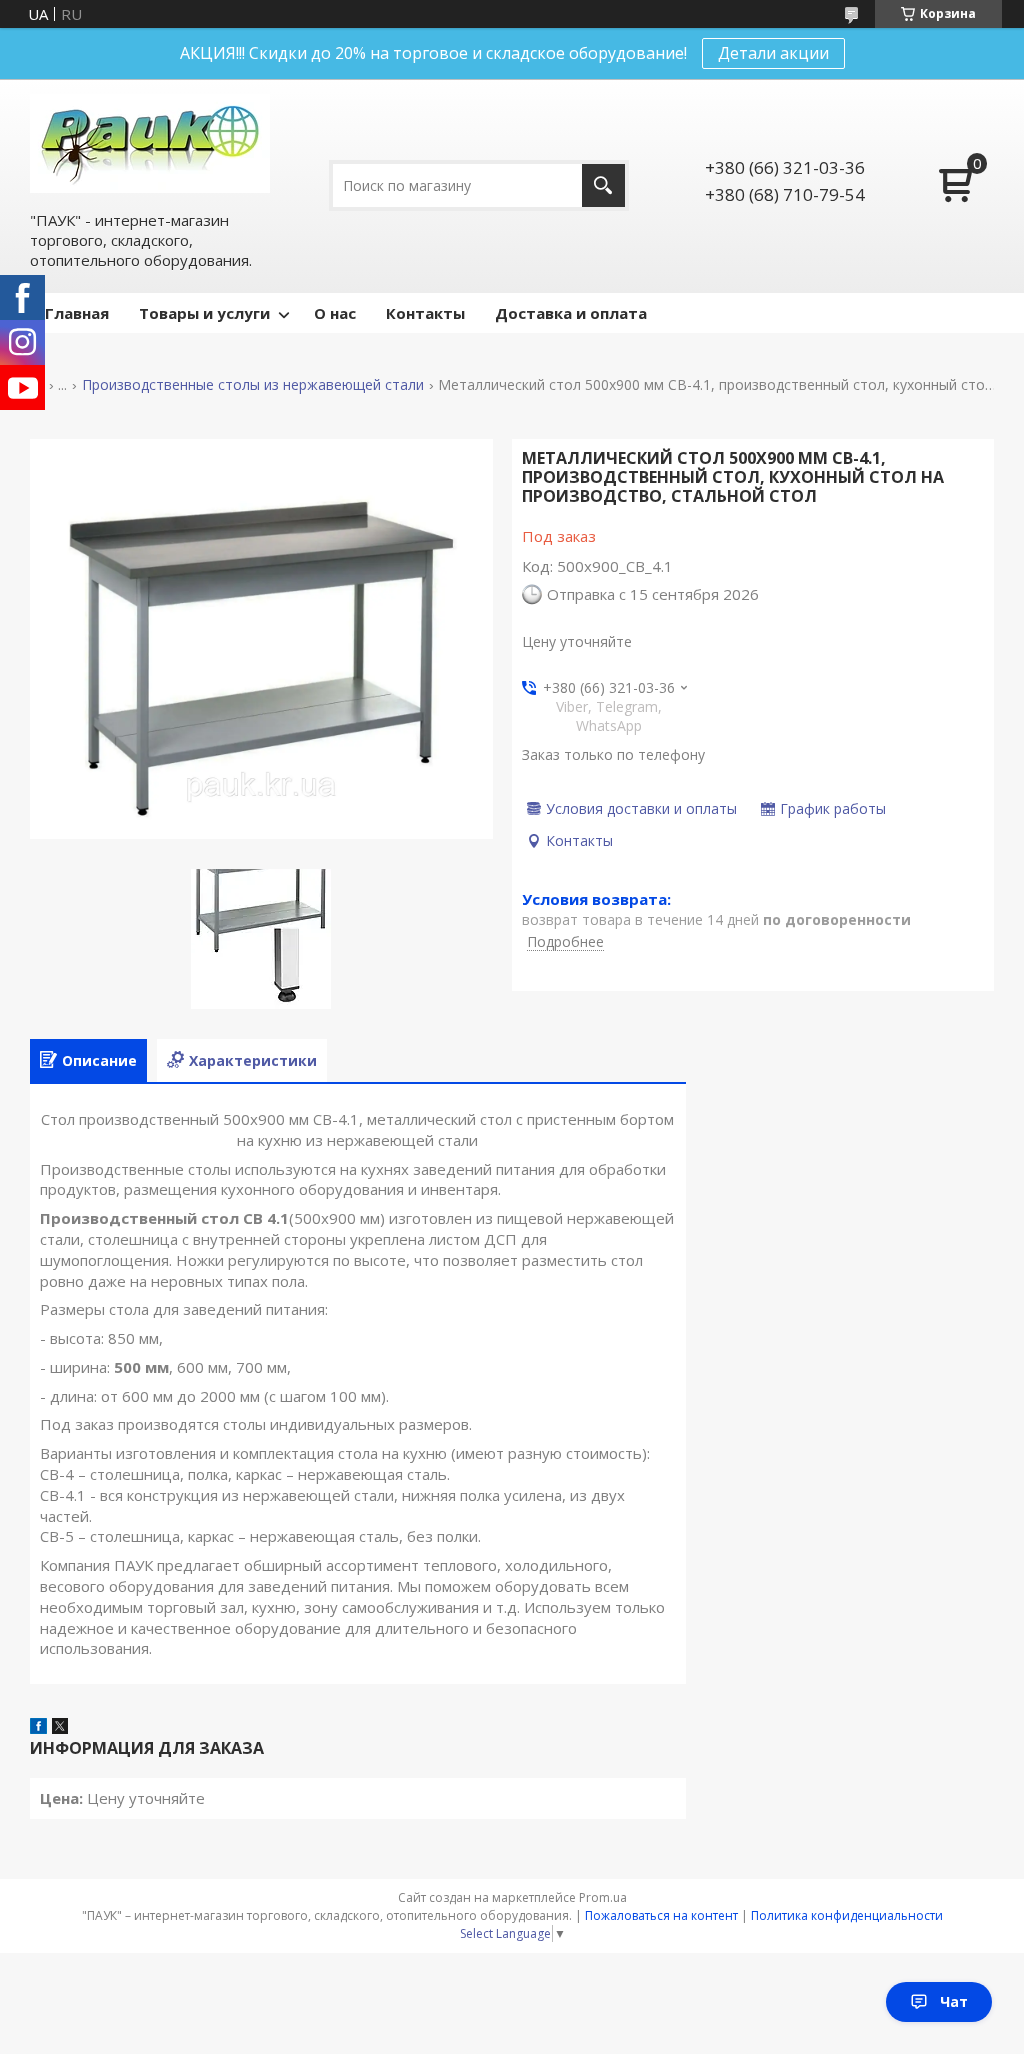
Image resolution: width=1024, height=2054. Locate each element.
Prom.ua (603, 1897)
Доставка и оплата (571, 313)
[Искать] (603, 185)
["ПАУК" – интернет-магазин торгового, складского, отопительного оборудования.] (150, 143)
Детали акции (773, 53)
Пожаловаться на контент (661, 1915)
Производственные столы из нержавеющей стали (253, 385)
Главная (77, 313)
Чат (954, 2001)
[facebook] (38, 1728)
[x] (60, 1728)
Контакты (425, 313)
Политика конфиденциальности (847, 1915)
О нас (335, 313)
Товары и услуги (204, 313)
